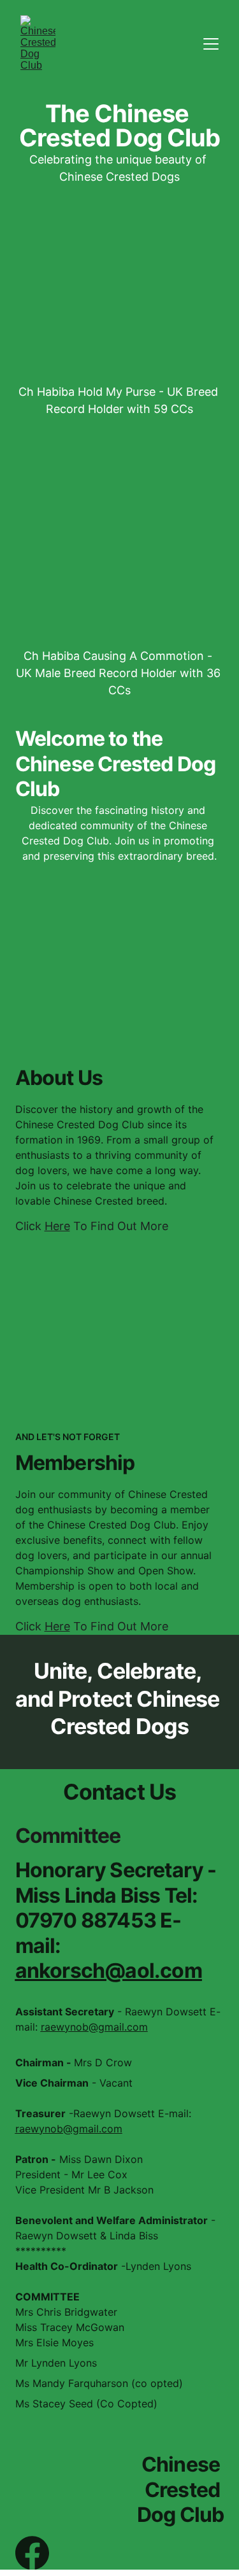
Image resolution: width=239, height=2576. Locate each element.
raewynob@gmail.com (94, 2027)
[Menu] (211, 44)
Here (57, 1226)
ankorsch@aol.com (109, 1970)
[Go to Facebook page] (32, 2553)
